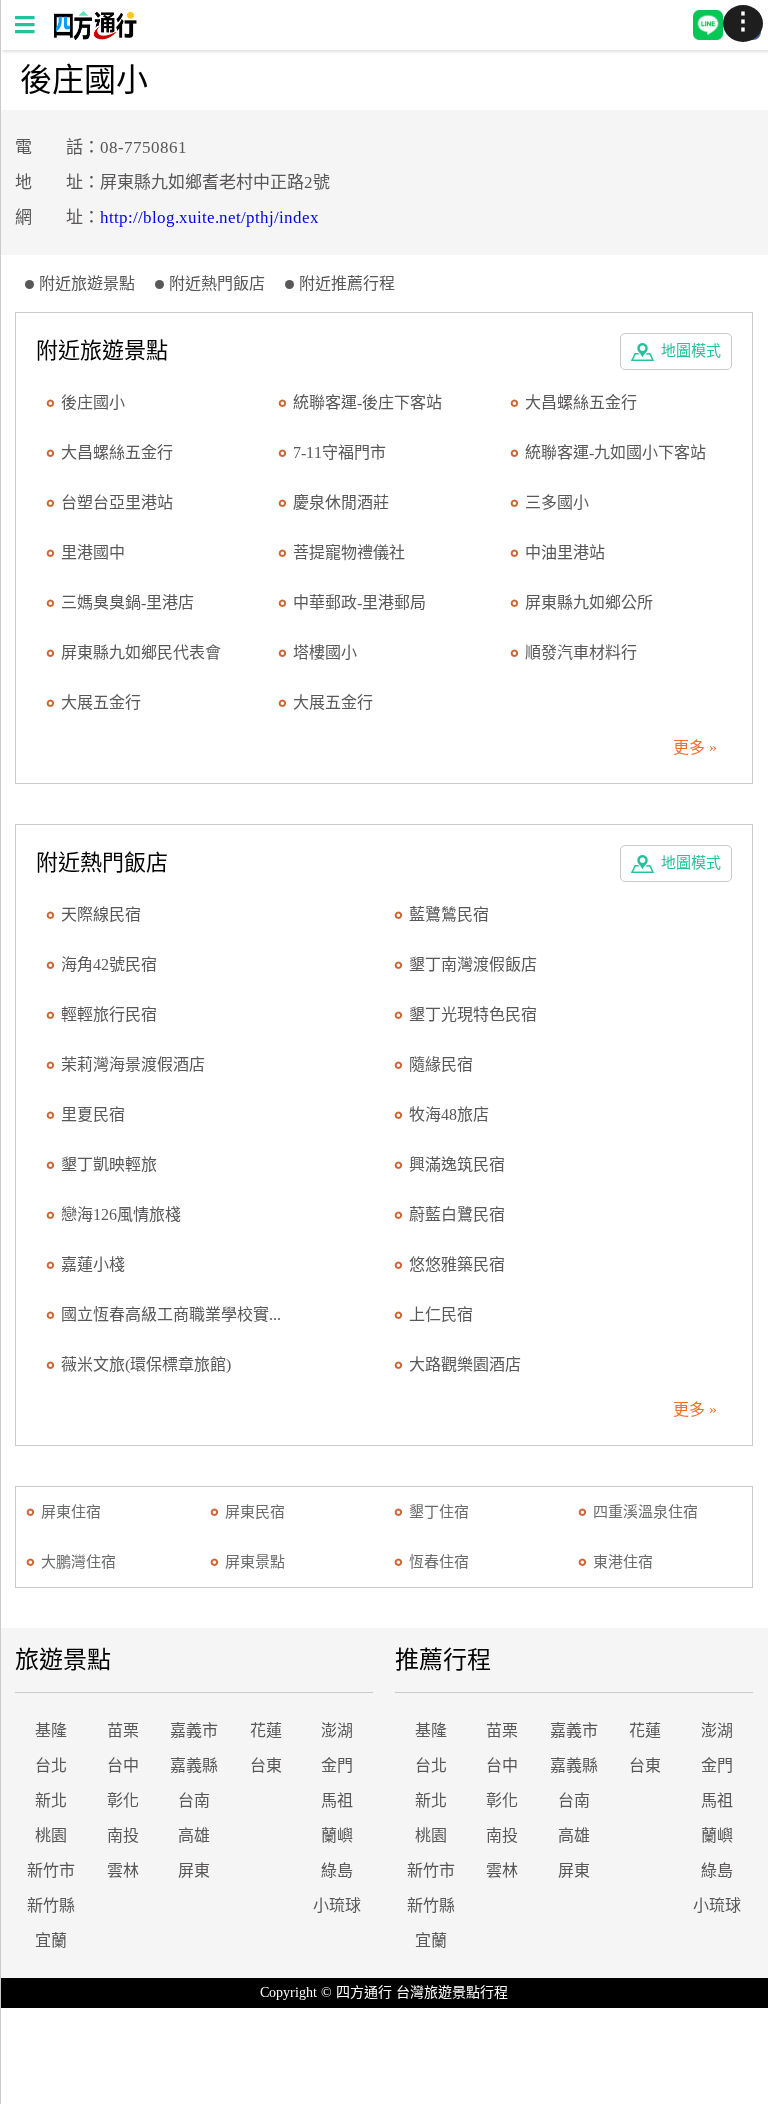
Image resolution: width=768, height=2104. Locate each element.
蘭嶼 (337, 1835)
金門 (337, 1765)
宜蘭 (51, 1940)
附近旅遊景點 (87, 283)
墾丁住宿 (439, 1512)
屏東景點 (255, 1562)
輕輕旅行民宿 (109, 1014)
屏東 (194, 1870)
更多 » (695, 747)
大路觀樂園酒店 (465, 1364)
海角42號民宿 (109, 964)
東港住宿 (623, 1562)
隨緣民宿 (441, 1064)
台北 (51, 1765)
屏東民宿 (255, 1512)
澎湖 (337, 1730)
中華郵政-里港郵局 (359, 602)
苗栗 (123, 1730)
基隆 (51, 1730)
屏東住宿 (71, 1512)
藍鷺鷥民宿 (449, 914)
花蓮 (266, 1730)
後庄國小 (93, 402)
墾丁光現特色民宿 (473, 1014)
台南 (194, 1800)
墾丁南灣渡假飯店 (473, 964)
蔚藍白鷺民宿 (457, 1214)
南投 (123, 1835)
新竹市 (51, 1870)
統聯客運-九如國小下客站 (615, 452)
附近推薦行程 (347, 283)
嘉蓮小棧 (93, 1264)
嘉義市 (194, 1730)
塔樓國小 (325, 652)
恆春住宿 (439, 1562)
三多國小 (557, 502)
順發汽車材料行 (581, 652)
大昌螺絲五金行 (581, 402)
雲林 (123, 1870)
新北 (51, 1800)
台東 (266, 1765)
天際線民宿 (101, 914)
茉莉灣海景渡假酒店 (133, 1064)
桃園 (51, 1835)
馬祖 (337, 1800)
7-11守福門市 (339, 452)
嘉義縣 (194, 1765)
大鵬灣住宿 (78, 1562)
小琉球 (337, 1905)
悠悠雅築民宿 (457, 1264)
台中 (123, 1765)
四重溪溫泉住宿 (645, 1512)
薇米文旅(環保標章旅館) (146, 1364)
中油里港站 (565, 552)
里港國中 (93, 552)
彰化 (123, 1800)
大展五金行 (101, 702)
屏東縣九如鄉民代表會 (141, 652)
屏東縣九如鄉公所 (589, 602)
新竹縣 (51, 1905)
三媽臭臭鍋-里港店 (127, 602)
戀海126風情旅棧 (121, 1214)
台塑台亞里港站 (117, 502)
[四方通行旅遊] (94, 34)
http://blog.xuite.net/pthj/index (209, 217)
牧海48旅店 (449, 1114)
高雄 (194, 1835)
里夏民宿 (93, 1114)
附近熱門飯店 (217, 283)
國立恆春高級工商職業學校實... (171, 1314)
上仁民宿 (441, 1314)
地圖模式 (691, 351)
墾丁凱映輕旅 (109, 1164)
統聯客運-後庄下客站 (367, 402)
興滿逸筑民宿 (457, 1164)
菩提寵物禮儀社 (349, 552)
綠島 (337, 1870)
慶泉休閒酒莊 (341, 502)
